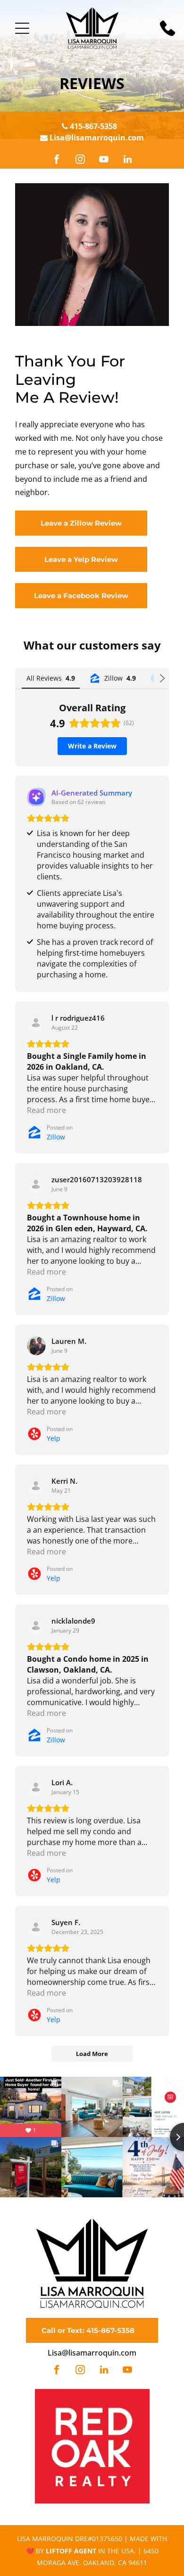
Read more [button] (46, 1110)
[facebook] (57, 160)
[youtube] (104, 160)
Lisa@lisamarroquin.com (97, 138)
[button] (22, 28)
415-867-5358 (93, 126)
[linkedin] (127, 160)
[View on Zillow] (36, 1023)
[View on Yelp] (36, 1346)
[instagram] (80, 160)
